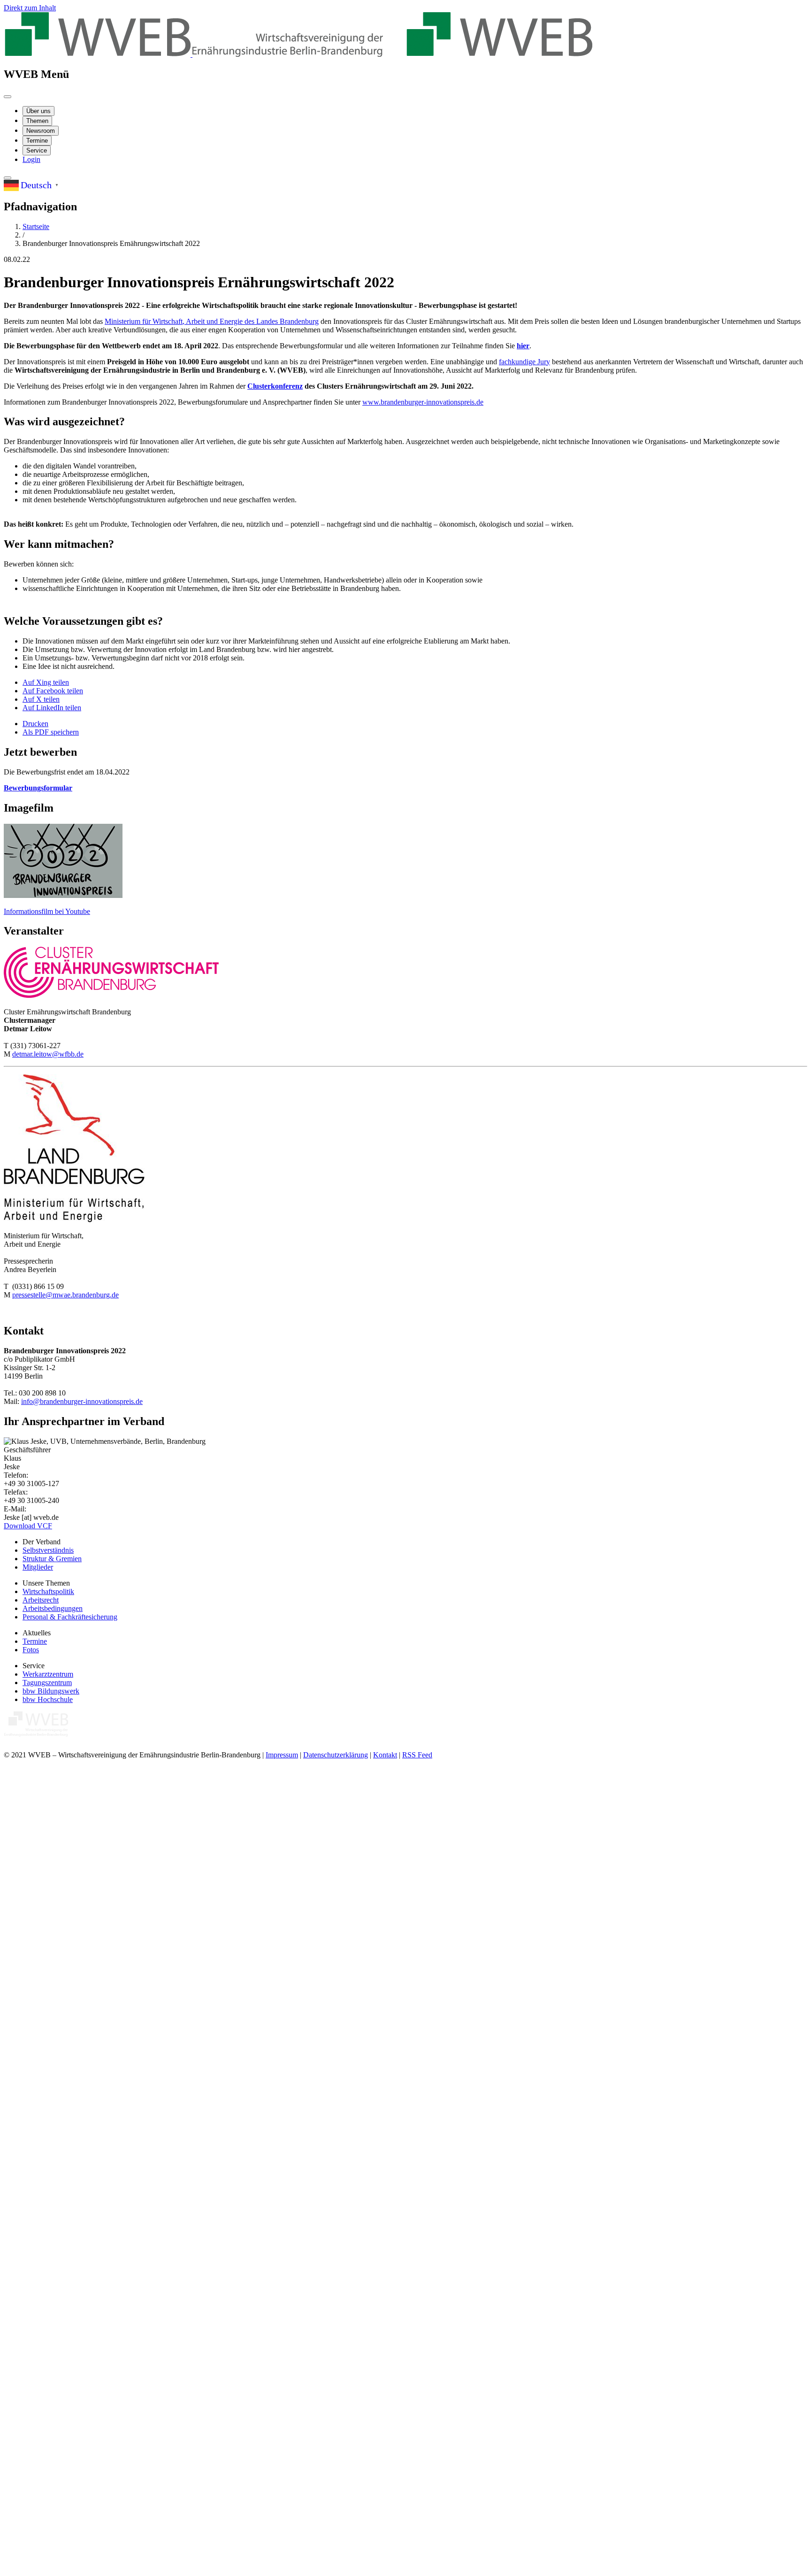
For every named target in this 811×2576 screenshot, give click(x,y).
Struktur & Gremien (52, 1559)
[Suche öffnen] (8, 178)
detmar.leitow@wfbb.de (48, 1054)
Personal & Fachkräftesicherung (70, 1617)
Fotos (31, 1650)
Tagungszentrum (47, 1683)
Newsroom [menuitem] (41, 131)
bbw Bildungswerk (51, 1691)
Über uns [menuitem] (38, 111)
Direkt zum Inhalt (30, 8)
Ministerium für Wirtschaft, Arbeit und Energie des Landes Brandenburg (212, 321)
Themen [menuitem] (37, 121)
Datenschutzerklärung (336, 1755)
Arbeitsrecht (41, 1600)
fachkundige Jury (524, 362)
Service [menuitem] (37, 150)
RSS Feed (417, 1755)
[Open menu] (8, 97)
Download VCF (28, 1526)
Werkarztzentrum (48, 1674)
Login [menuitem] (31, 159)
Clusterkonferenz (275, 386)
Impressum (282, 1755)
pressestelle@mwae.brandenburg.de (65, 1295)
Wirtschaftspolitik (48, 1591)
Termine (35, 1641)
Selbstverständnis (48, 1550)
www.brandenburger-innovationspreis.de (423, 402)
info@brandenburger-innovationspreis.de (82, 1401)
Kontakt (385, 1755)
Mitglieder (38, 1567)
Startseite (36, 226)
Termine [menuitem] (37, 141)
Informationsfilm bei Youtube (47, 911)
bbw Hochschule (48, 1699)
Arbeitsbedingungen (53, 1608)
